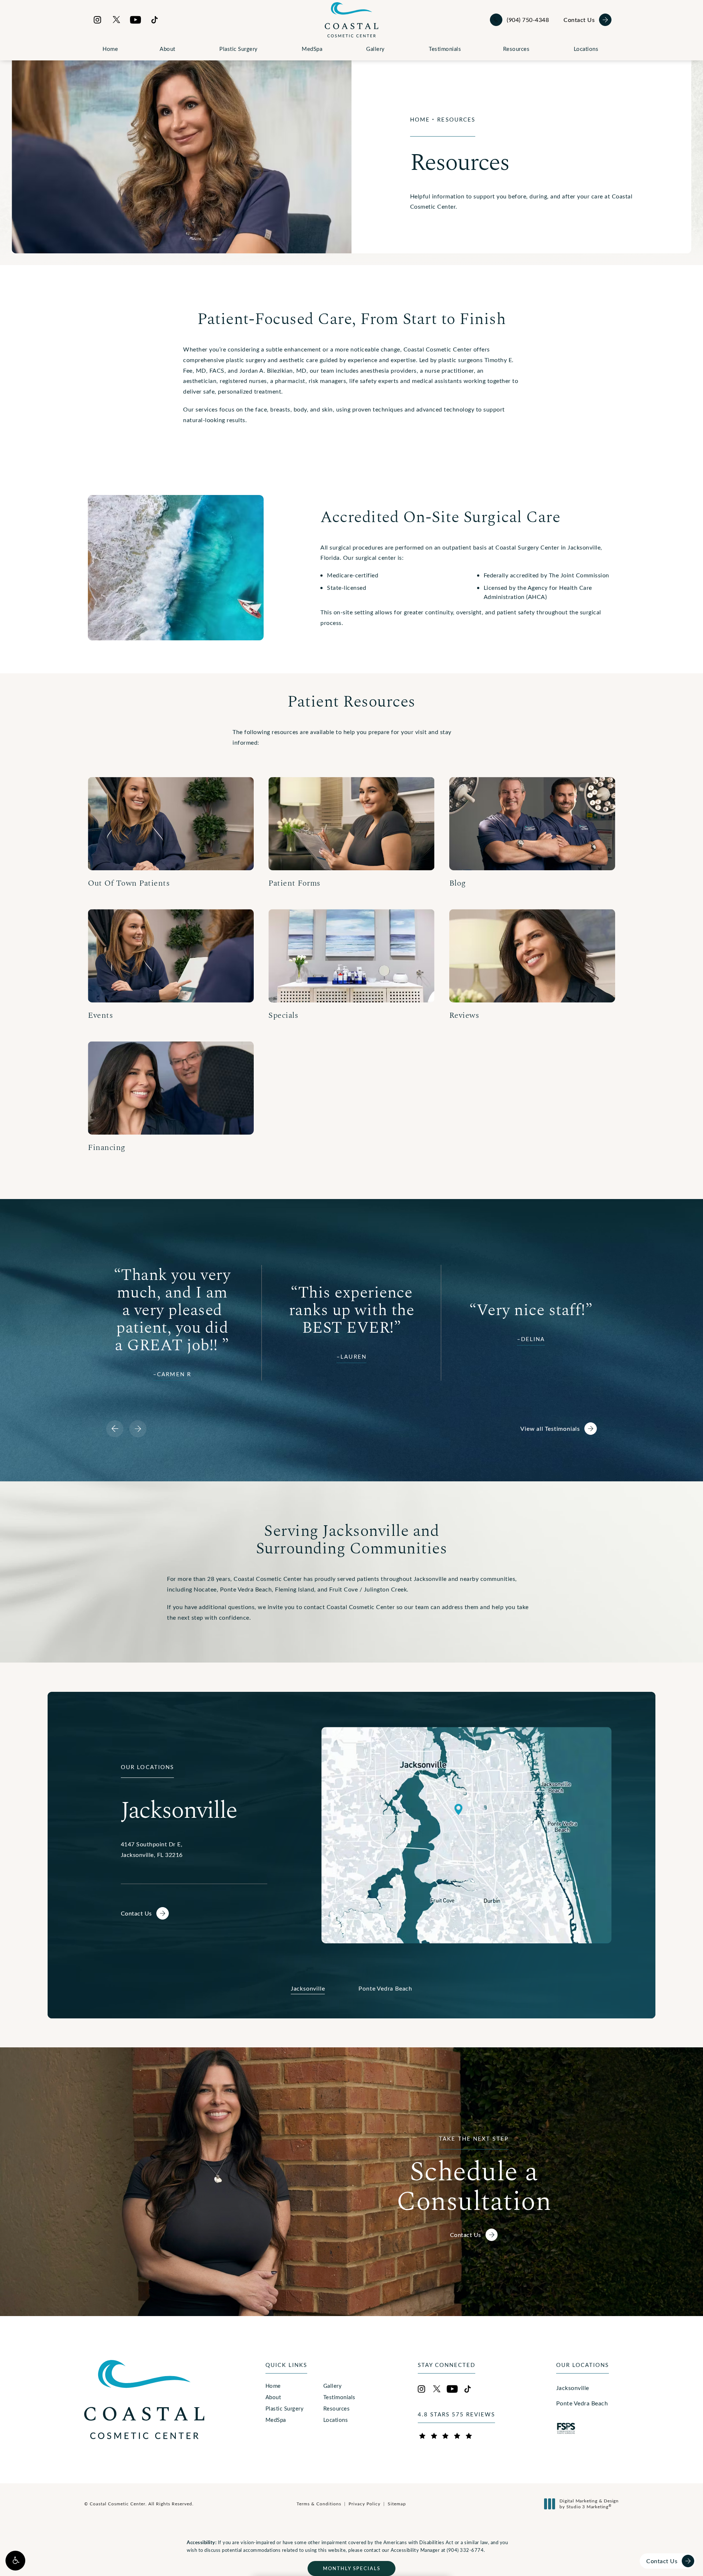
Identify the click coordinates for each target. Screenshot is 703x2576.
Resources (516, 49)
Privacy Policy (364, 2504)
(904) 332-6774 (465, 2550)
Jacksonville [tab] (308, 1988)
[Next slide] (138, 1429)
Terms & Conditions (319, 2504)
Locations (586, 49)
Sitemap (397, 2504)
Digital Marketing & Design (589, 2504)
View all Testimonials (550, 1428)
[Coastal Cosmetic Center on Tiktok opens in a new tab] (155, 20)
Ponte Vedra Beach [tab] (385, 1988)
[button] (15, 2561)
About (168, 49)
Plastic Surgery (239, 49)
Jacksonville (573, 2388)
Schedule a (474, 2175)
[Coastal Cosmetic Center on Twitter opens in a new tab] (116, 20)
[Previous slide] (115, 1429)
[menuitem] (97, 20)
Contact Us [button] (662, 2561)
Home (110, 49)
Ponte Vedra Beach (582, 2403)
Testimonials (445, 49)
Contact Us (579, 20)
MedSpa (312, 49)
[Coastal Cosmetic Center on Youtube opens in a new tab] (135, 20)
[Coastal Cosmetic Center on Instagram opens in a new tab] (97, 20)
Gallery (375, 49)
